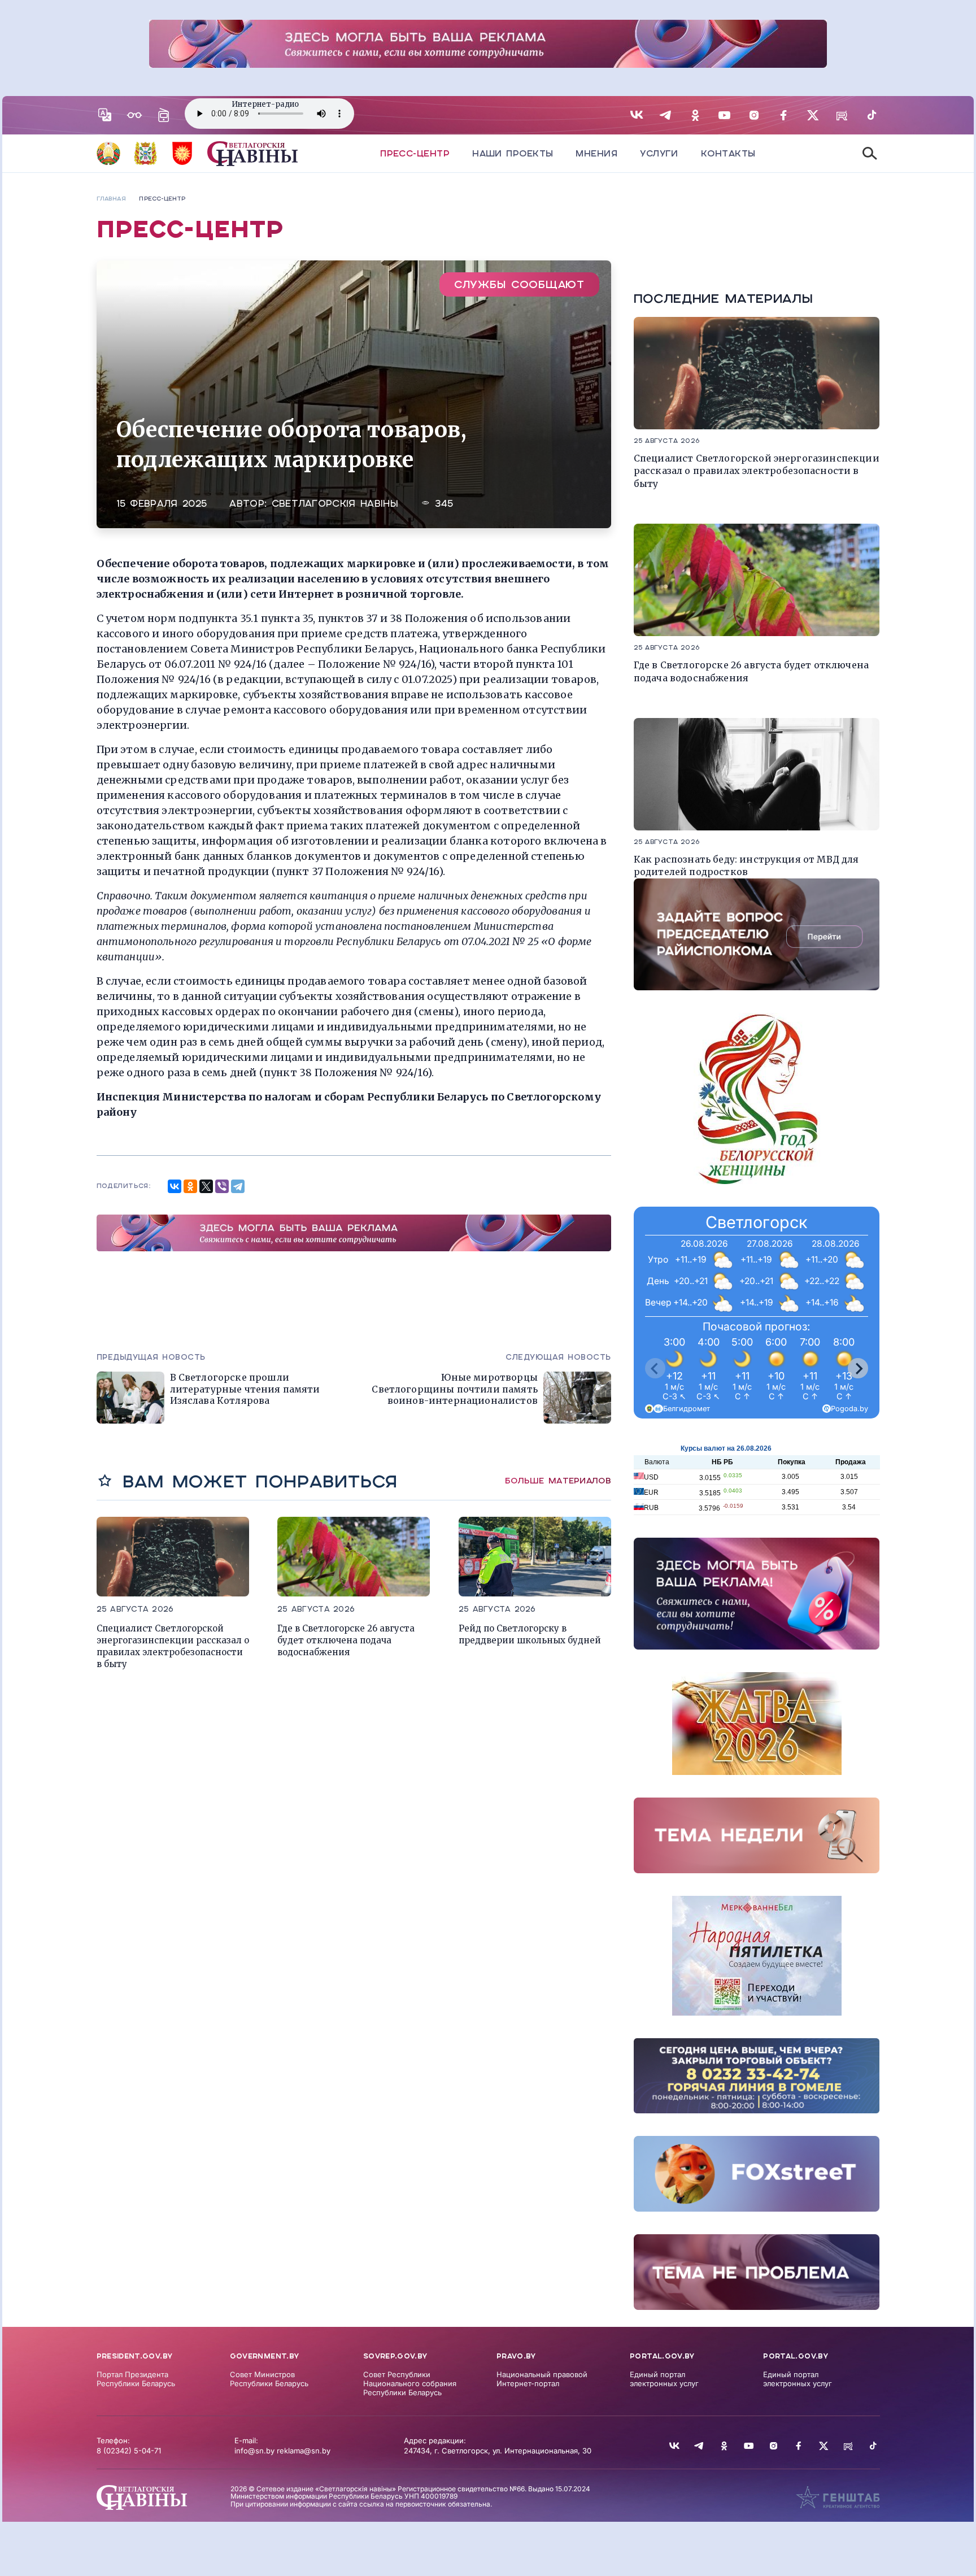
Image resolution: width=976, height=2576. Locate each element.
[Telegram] (238, 1186)
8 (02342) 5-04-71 (129, 2451)
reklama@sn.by (304, 2451)
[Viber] (222, 1186)
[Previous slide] (655, 1368)
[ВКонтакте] (175, 1186)
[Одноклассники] (190, 1186)
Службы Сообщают (519, 284)
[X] (206, 1186)
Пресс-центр (415, 153)
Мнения (596, 153)
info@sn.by (254, 2451)
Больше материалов (558, 1481)
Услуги (659, 153)
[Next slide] (858, 1368)
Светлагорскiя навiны (335, 504)
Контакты (728, 153)
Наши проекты (513, 153)
